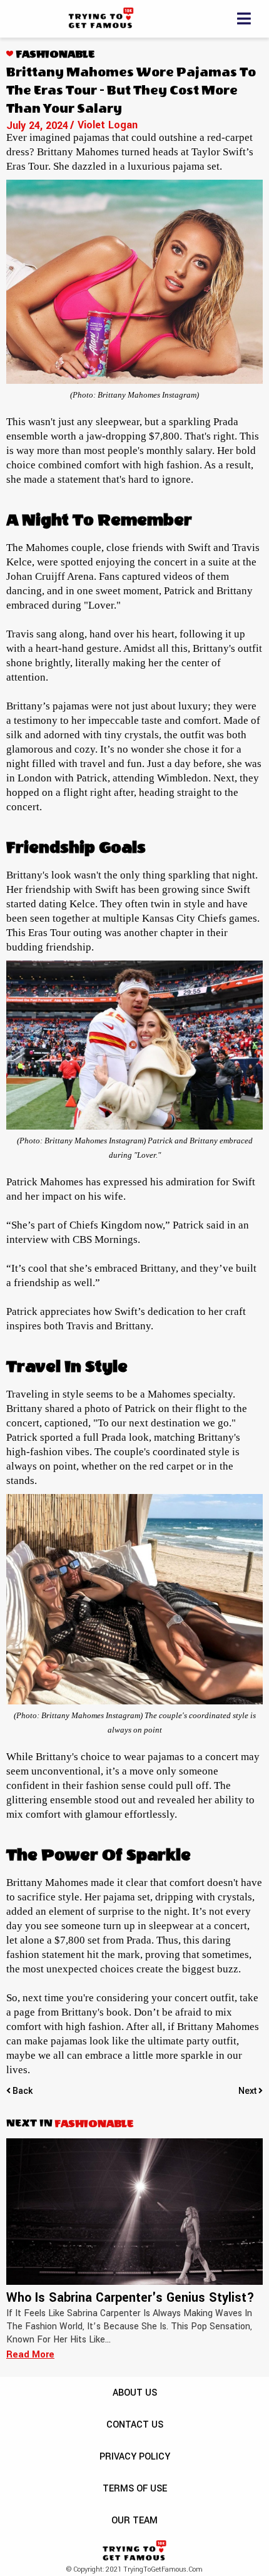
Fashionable (55, 54)
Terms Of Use (135, 2489)
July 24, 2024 (37, 126)
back (23, 2091)
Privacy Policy (135, 2457)
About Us (135, 2393)
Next (248, 2091)
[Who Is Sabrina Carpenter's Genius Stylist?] (134, 2212)
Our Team (134, 2521)
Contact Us (135, 2425)
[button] (246, 19)
